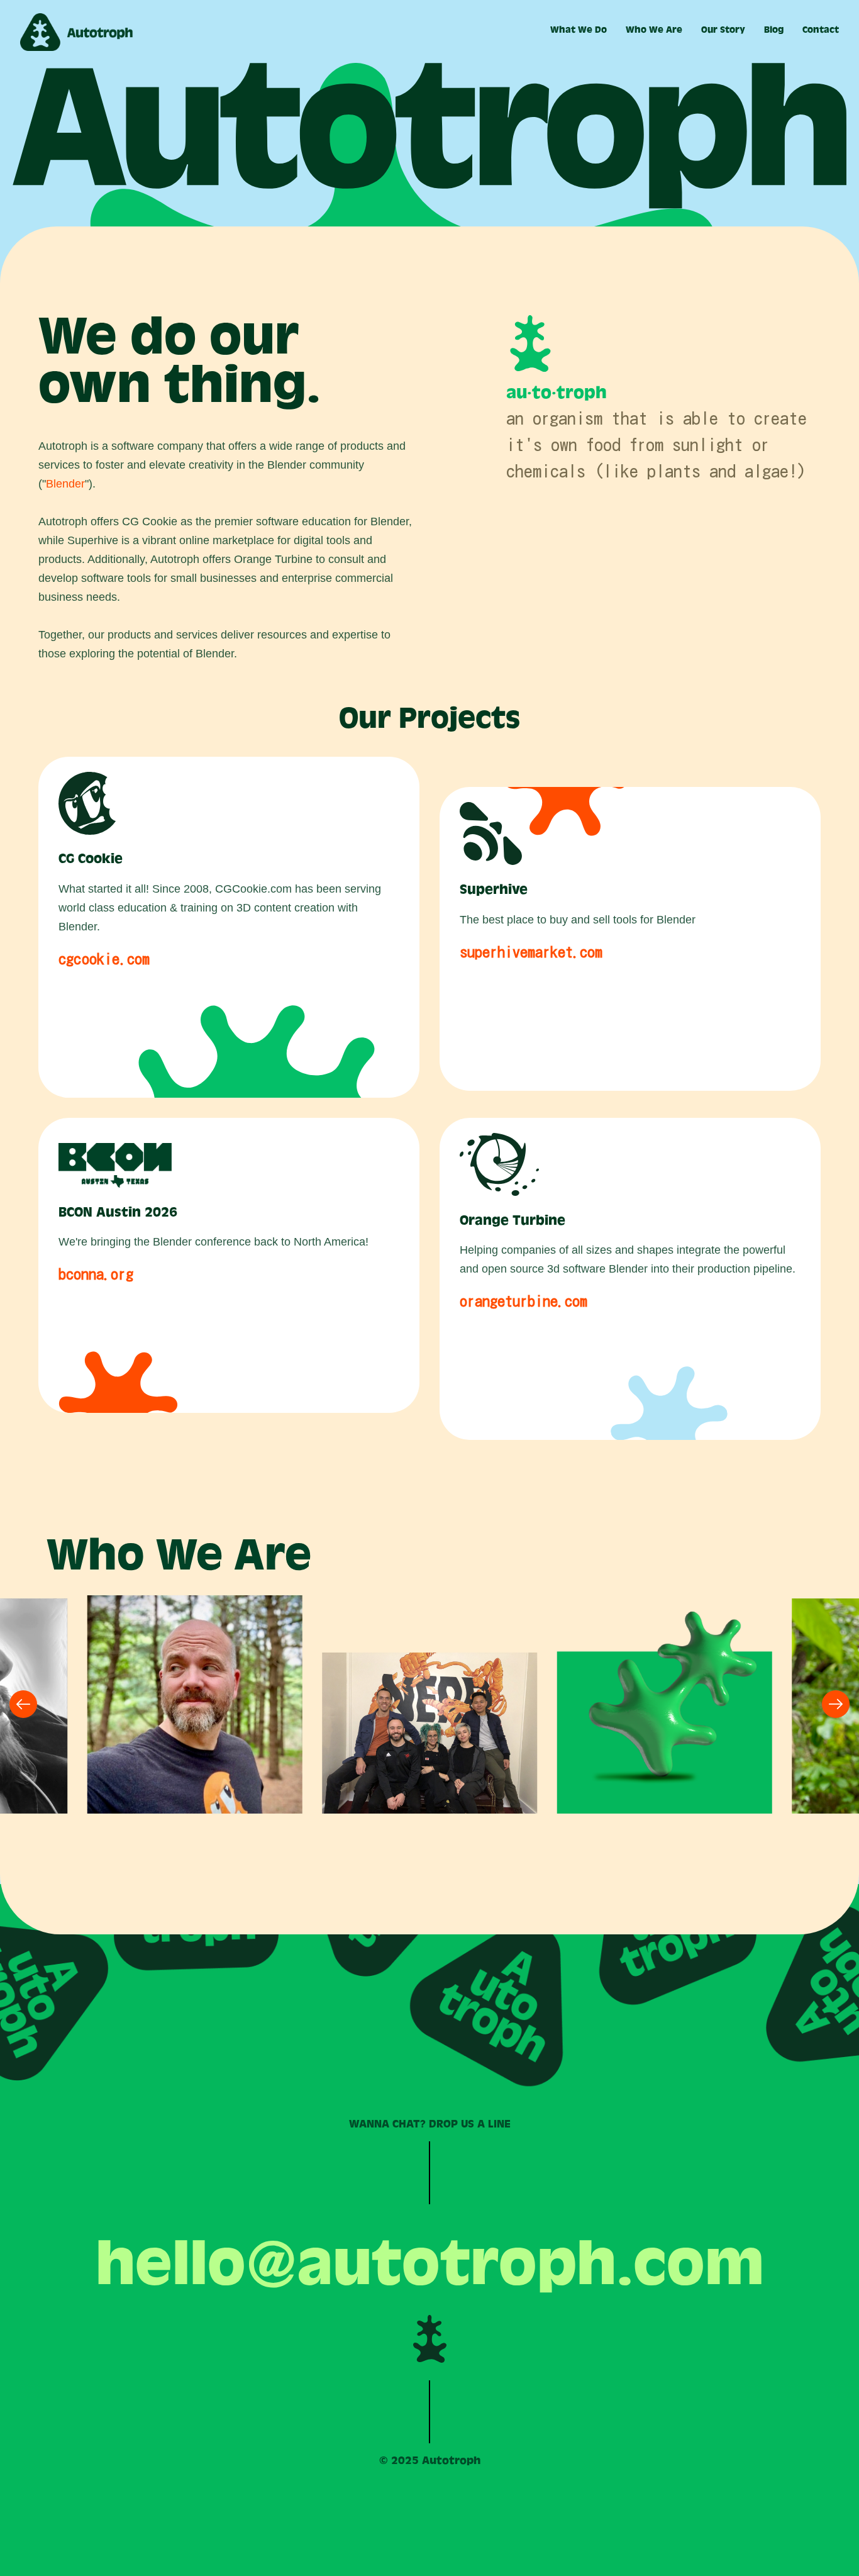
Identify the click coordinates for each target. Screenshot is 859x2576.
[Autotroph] (77, 32)
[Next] (836, 1704)
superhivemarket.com (531, 952)
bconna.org (96, 1274)
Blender (65, 484)
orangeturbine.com (524, 1301)
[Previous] (23, 1704)
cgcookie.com (104, 959)
